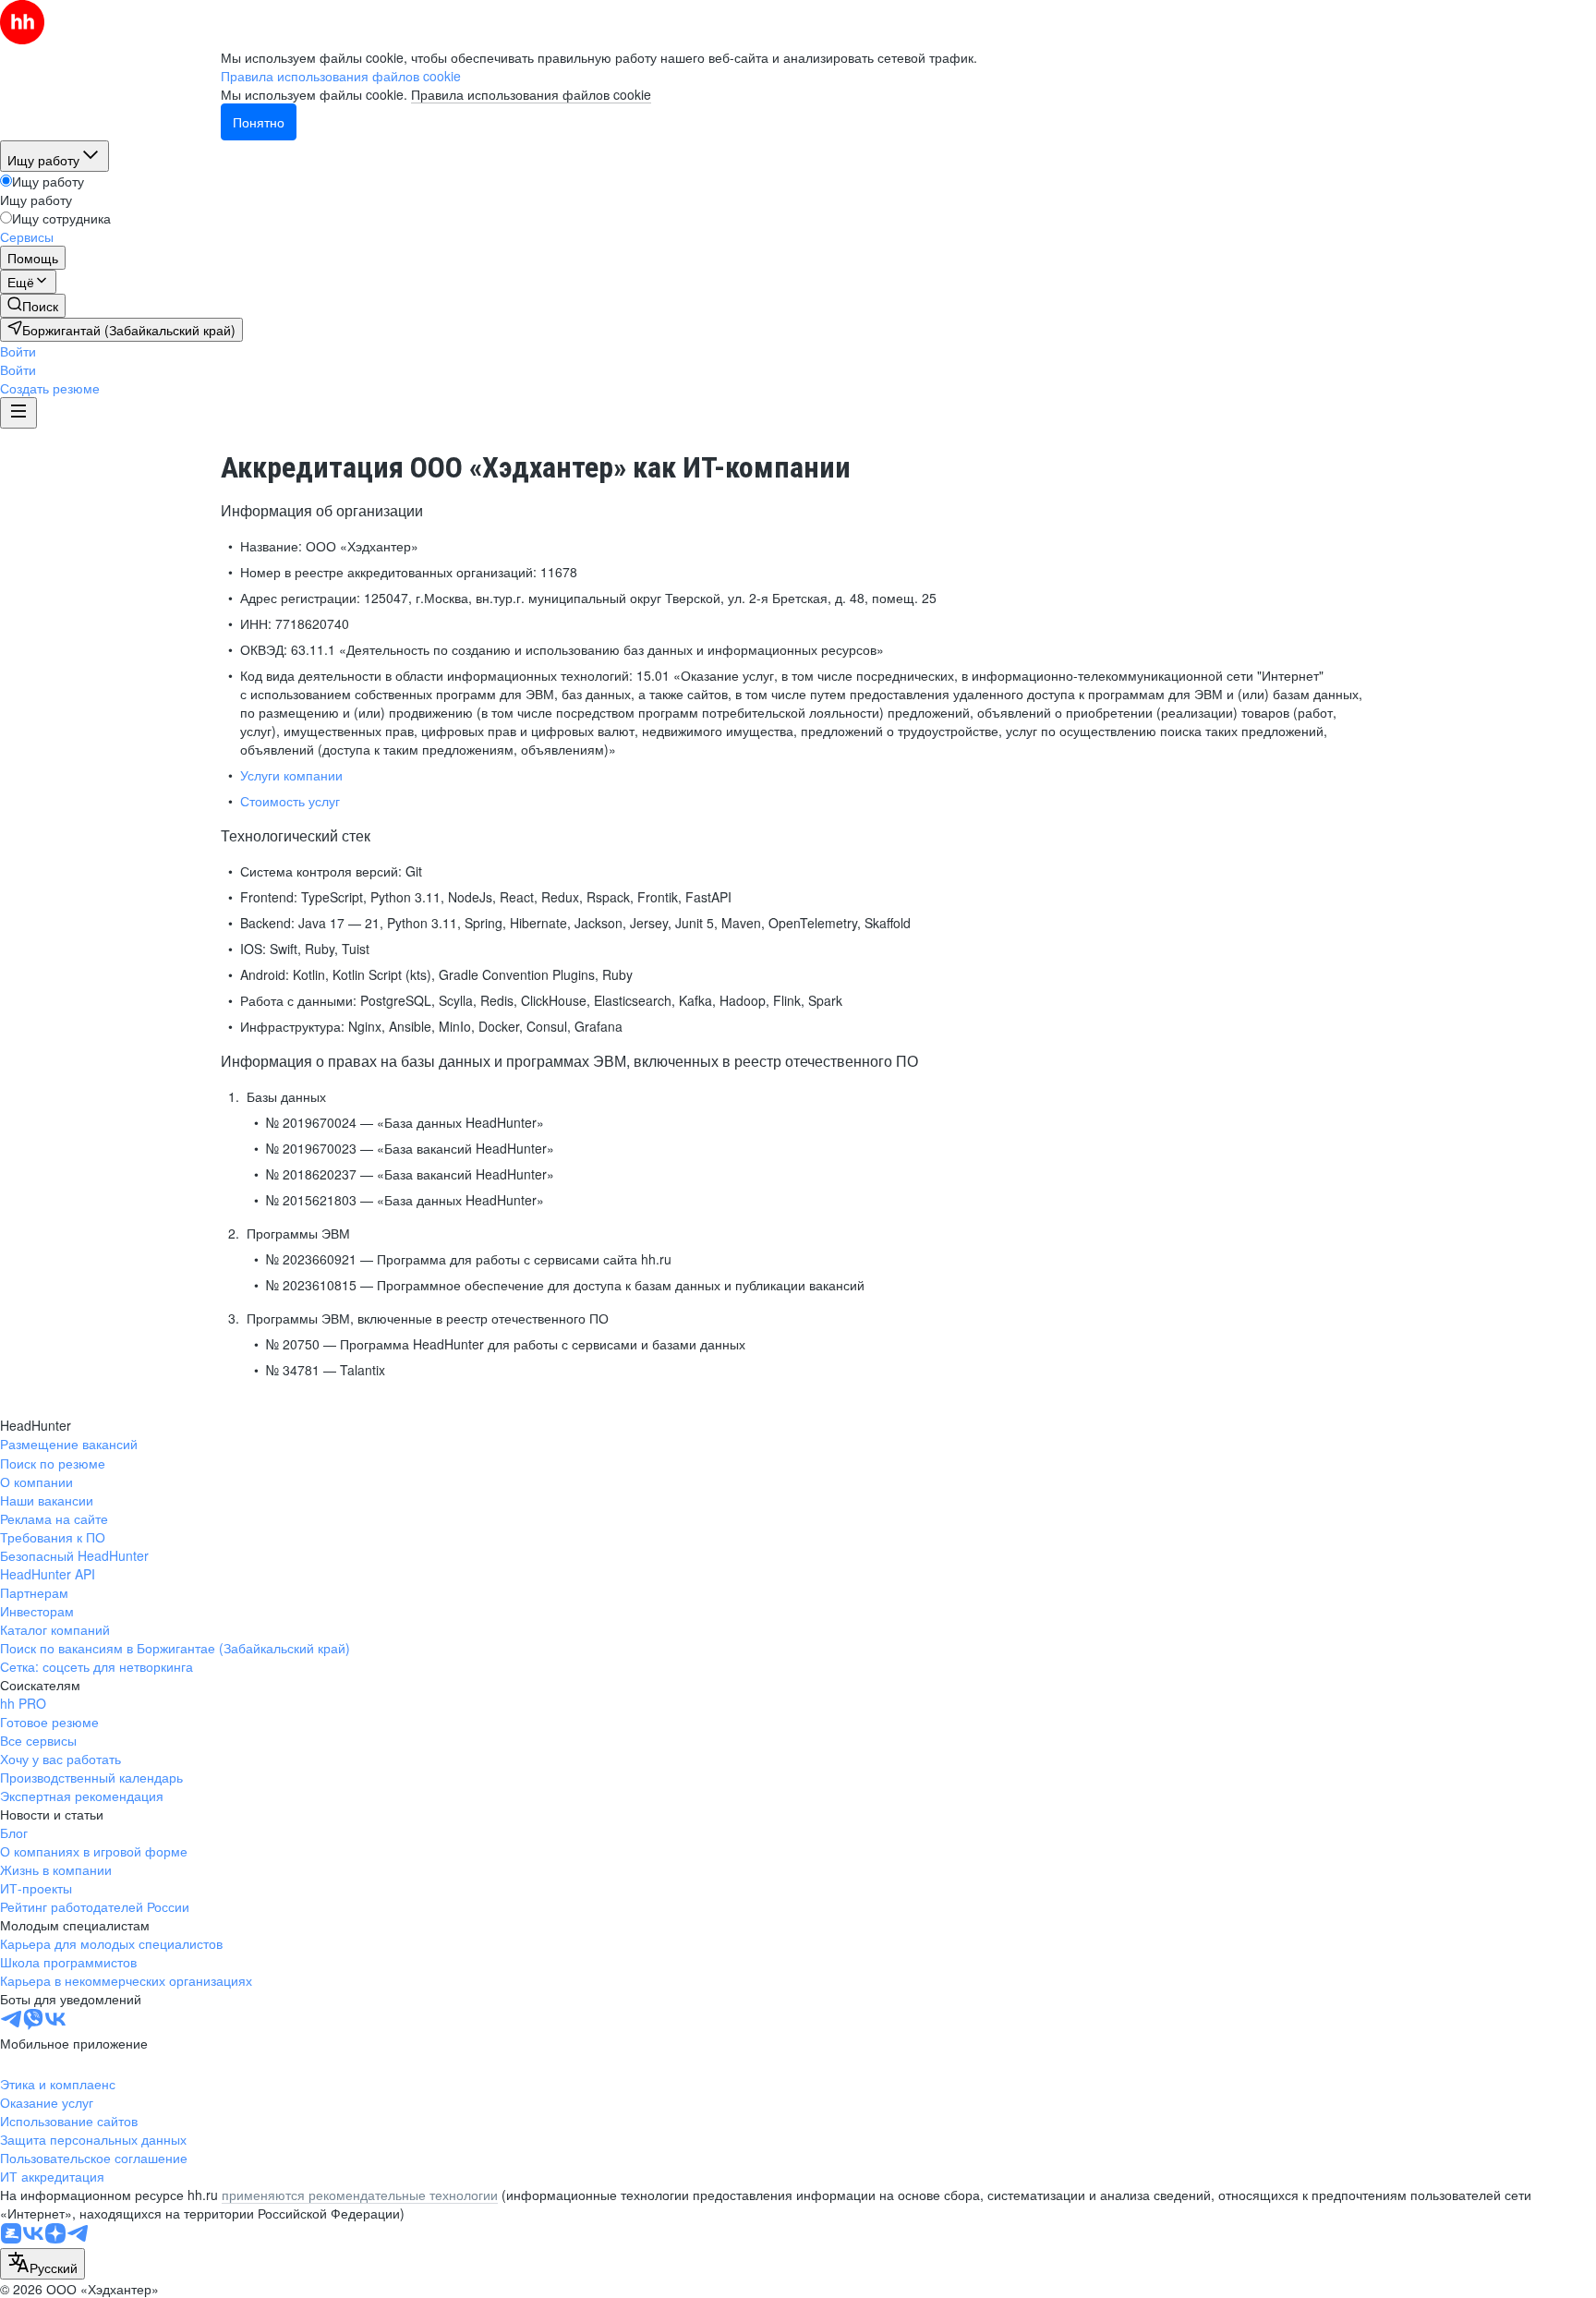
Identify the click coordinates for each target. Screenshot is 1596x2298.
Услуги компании (291, 775)
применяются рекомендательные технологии (360, 2195)
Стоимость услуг (290, 801)
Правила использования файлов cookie (531, 94)
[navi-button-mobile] (18, 413)
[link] (33, 306)
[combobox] (42, 2264)
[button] (18, 351)
